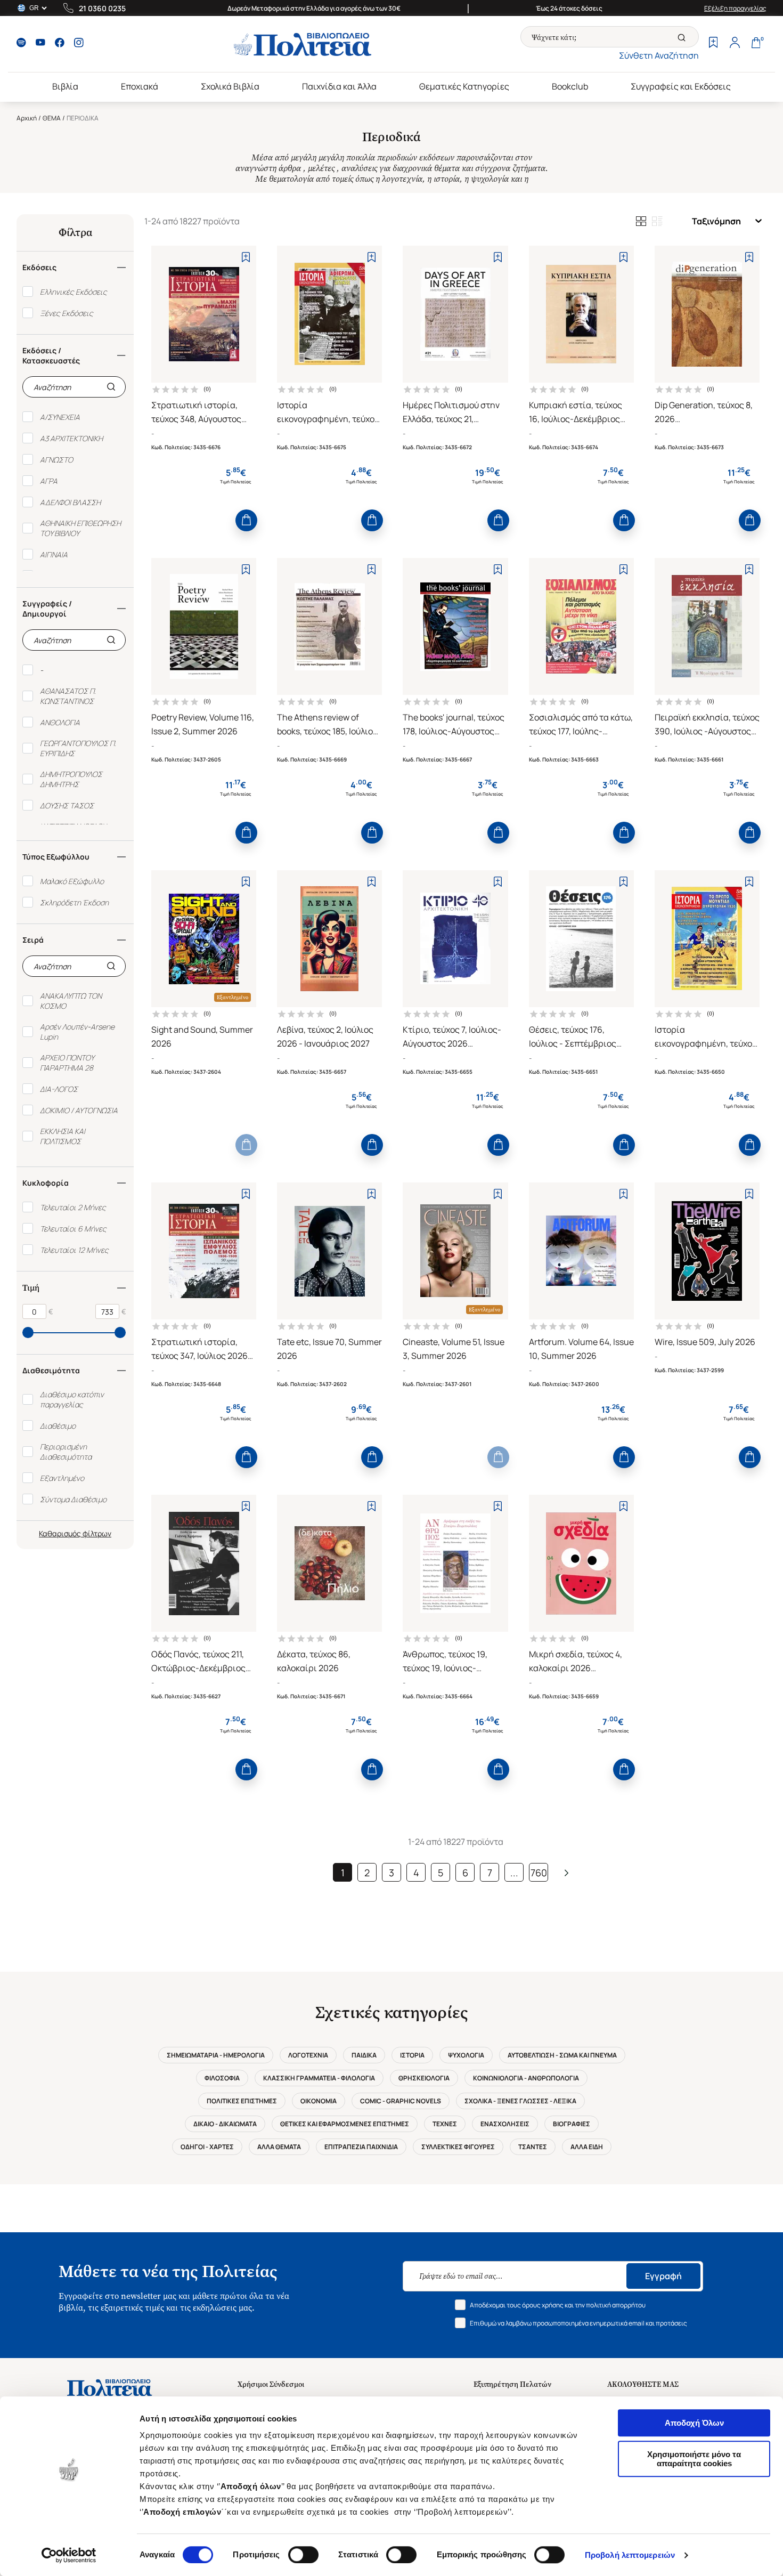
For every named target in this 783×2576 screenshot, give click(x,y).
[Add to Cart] (246, 520)
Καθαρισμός (60, 1533)
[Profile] (735, 44)
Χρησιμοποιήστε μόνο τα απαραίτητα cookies (694, 2459)
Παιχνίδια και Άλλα (339, 86)
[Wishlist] (713, 44)
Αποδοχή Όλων (694, 2423)
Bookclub (570, 86)
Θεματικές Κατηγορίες (464, 86)
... (514, 1873)
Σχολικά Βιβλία (230, 86)
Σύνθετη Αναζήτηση (659, 55)
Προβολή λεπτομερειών (630, 2555)
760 (539, 1873)
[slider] (28, 1332)
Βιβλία (65, 86)
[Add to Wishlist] (246, 257)
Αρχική (27, 118)
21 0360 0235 (102, 8)
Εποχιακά (140, 86)
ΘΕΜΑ (52, 118)
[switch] (303, 2555)
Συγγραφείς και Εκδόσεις (681, 86)
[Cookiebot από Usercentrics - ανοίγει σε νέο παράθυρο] (69, 2555)
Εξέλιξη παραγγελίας (735, 8)
